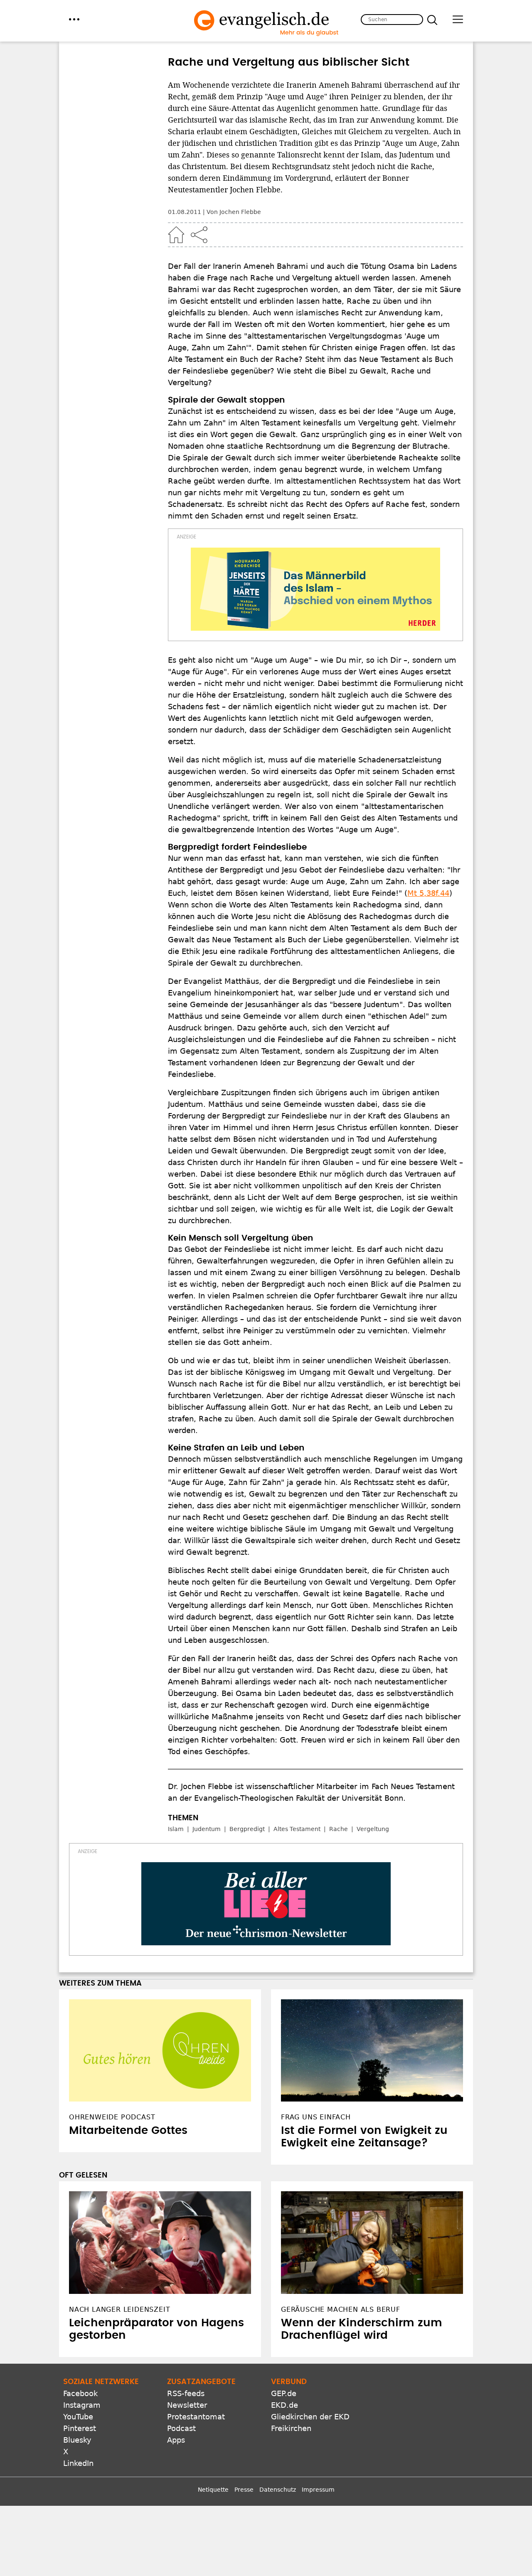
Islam (176, 1829)
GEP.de (284, 2393)
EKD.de (284, 2405)
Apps (176, 2440)
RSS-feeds (186, 2393)
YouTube (78, 2417)
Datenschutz (278, 2490)
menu (74, 19)
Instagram (82, 2405)
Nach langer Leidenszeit (119, 2309)
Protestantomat (196, 2417)
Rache (339, 1829)
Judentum (207, 1829)
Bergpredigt (247, 1829)
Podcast (181, 2428)
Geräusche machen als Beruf (341, 2309)
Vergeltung (373, 1829)
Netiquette (213, 2490)
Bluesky (77, 2440)
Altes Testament (297, 1829)
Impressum (318, 2490)
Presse (244, 2490)
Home (176, 235)
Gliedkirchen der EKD (310, 2417)
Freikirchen (291, 2428)
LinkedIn (78, 2463)
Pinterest (80, 2428)
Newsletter (187, 2405)
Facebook (80, 2393)
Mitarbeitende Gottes (128, 2131)
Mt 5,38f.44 (428, 893)
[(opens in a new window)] (315, 589)
